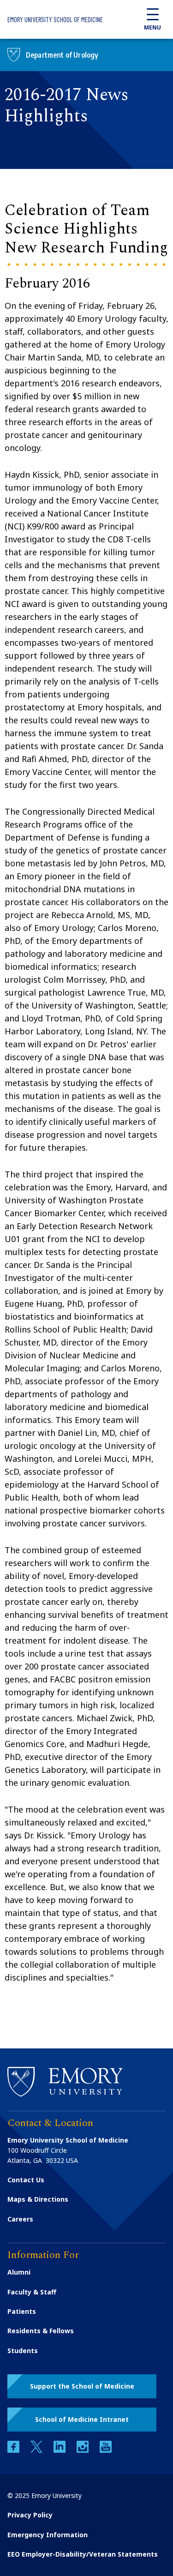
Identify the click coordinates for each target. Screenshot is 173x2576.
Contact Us (26, 2180)
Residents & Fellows (41, 2331)
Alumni (19, 2272)
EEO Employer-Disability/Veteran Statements (83, 2554)
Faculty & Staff (32, 2292)
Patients (22, 2311)
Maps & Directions (38, 2199)
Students (23, 2351)
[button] (82, 2386)
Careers (20, 2219)
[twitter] (37, 2450)
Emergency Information (48, 2535)
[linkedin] (60, 2450)
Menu (152, 27)
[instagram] (84, 2450)
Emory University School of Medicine (55, 19)
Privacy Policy (30, 2515)
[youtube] (106, 2450)
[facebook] (14, 2450)
